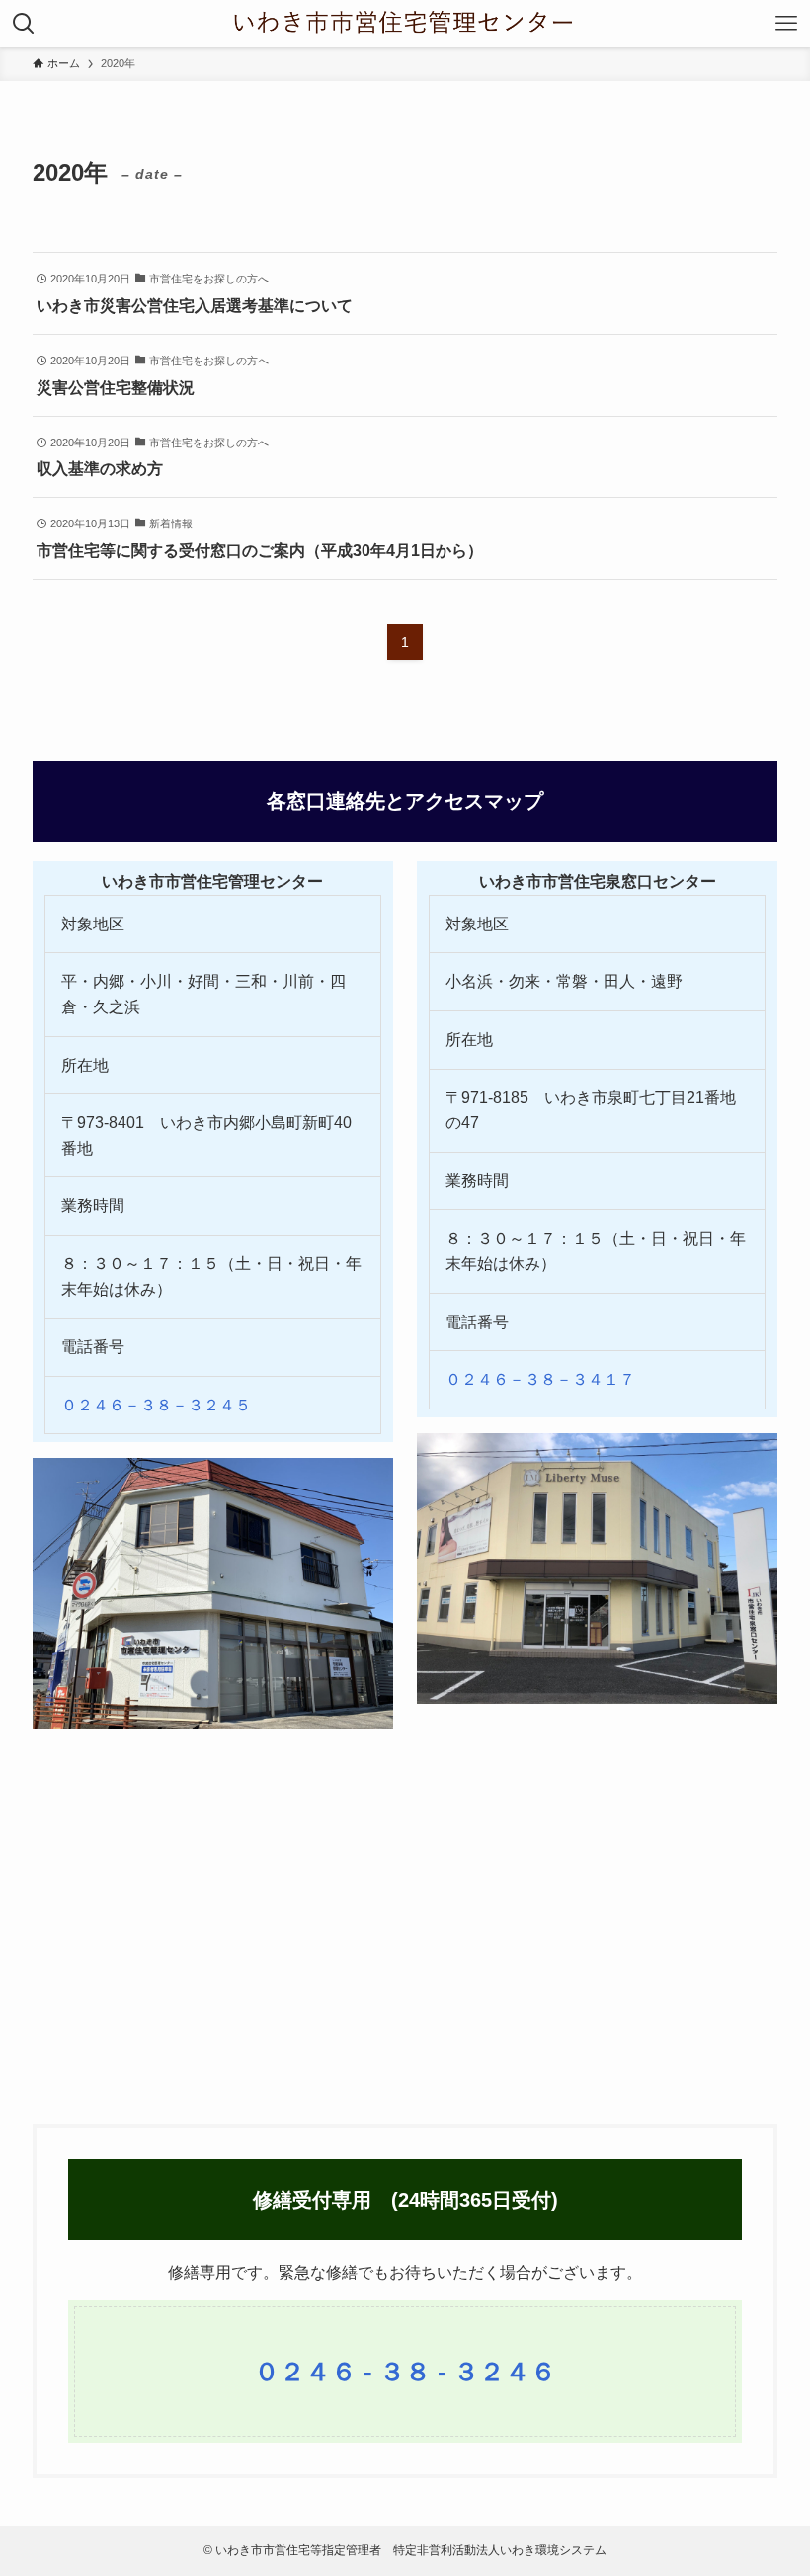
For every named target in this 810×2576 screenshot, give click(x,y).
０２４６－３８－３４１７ (540, 1379)
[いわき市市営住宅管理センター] (405, 24)
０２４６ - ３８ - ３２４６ (405, 2372)
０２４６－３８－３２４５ (156, 1405)
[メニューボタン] (786, 24)
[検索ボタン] (24, 24)
